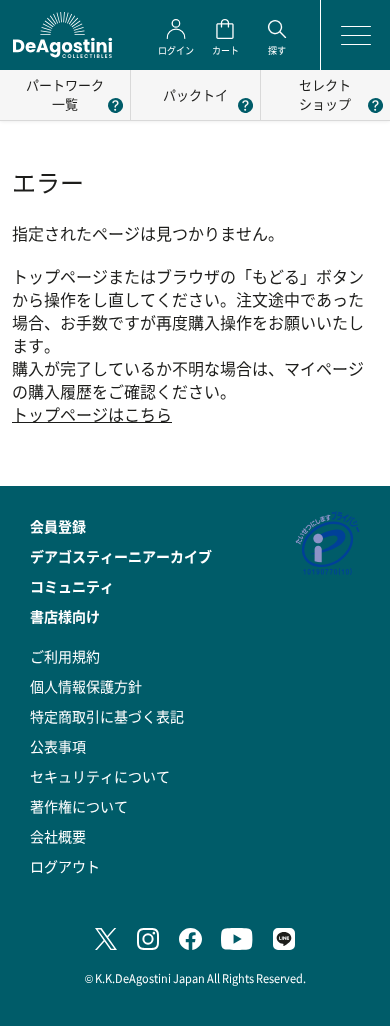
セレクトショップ (325, 94)
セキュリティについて (100, 776)
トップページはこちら (92, 414)
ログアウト (65, 866)
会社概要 (58, 836)
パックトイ (195, 94)
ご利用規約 (65, 656)
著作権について (79, 806)
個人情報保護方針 (86, 686)
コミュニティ (72, 586)
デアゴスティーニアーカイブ (121, 556)
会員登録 (58, 526)
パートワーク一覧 (65, 94)
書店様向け (65, 616)
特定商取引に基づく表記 (107, 716)
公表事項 (58, 746)
